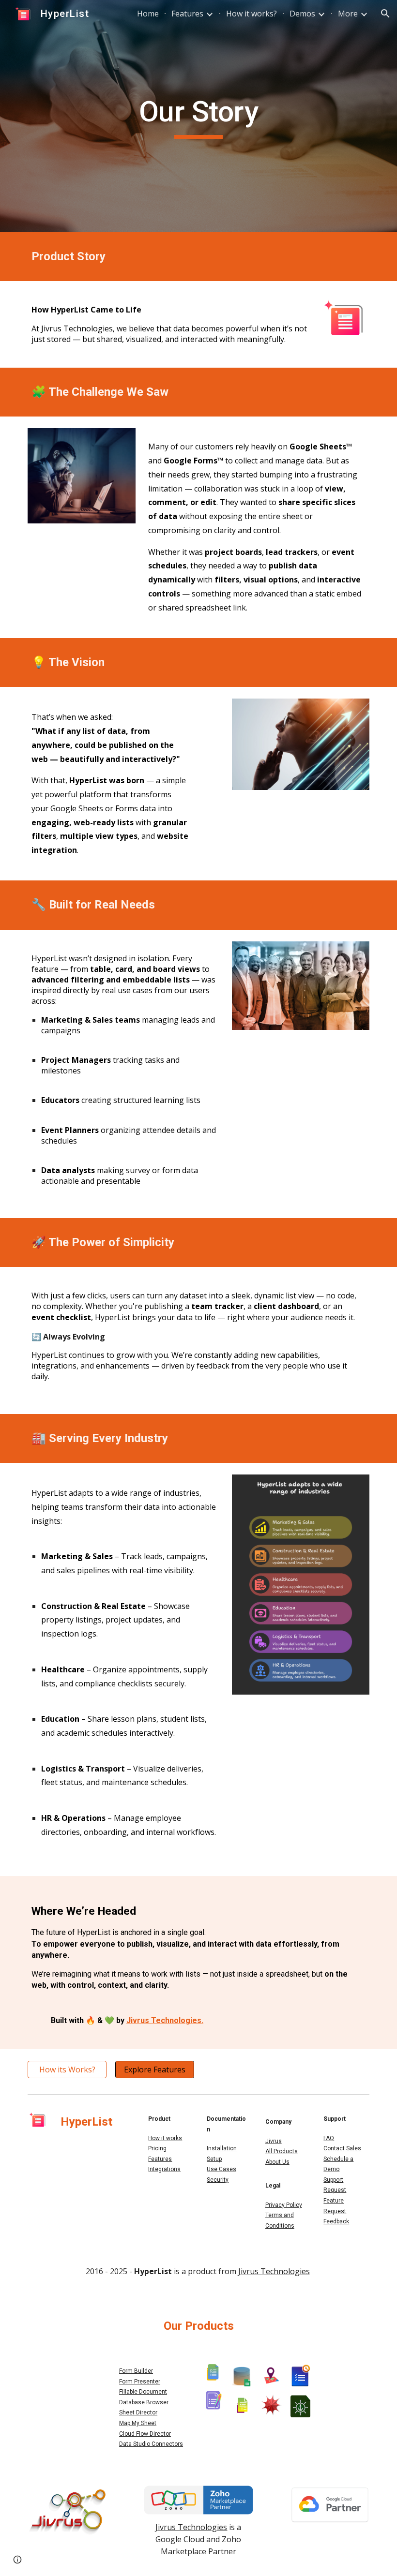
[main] (199, 116)
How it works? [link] (252, 14)
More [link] (348, 14)
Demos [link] (302, 14)
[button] (385, 14)
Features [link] (187, 14)
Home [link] (148, 14)
